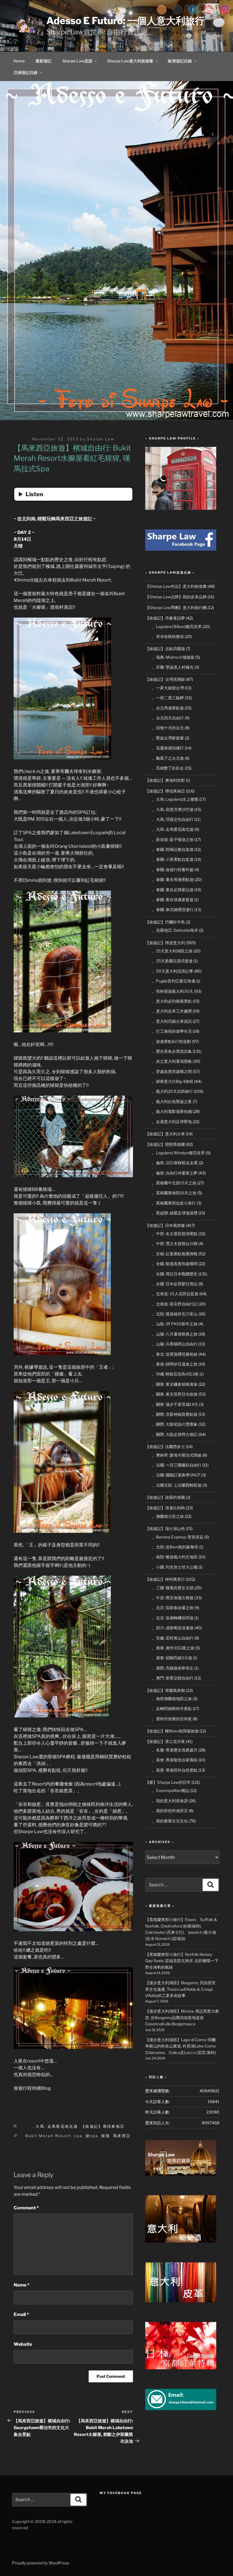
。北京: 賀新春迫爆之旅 (173, 1608)
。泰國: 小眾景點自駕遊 (173, 859)
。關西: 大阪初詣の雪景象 (175, 1424)
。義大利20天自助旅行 (172, 1091)
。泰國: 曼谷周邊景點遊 (173, 879)
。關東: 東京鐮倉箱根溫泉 (175, 1384)
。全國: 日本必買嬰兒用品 (175, 1284)
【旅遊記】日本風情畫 (165, 1225)
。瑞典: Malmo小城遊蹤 (173, 657)
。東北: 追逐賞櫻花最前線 (175, 1354)
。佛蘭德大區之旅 (168, 1516)
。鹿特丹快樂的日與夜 (172, 1719)
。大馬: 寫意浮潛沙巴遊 (173, 809)
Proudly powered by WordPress (40, 2563)
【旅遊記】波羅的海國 (165, 1497)
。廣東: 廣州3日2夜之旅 (173, 1648)
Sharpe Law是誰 (77, 61)
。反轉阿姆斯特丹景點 (172, 1708)
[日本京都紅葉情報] (181, 2368)
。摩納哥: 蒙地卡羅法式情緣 (177, 1455)
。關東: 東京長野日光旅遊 (175, 1394)
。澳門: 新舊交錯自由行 (173, 1678)
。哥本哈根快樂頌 (168, 636)
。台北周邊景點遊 (168, 708)
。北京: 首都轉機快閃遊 (173, 1618)
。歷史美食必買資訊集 (172, 1051)
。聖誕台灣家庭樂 (168, 738)
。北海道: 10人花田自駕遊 (175, 1294)
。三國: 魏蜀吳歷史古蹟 (173, 1588)
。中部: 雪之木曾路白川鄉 (175, 1243)
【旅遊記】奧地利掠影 (165, 780)
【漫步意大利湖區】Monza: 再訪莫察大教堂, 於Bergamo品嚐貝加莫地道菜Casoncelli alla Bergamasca (182, 2017)
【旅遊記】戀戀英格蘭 (165, 1144)
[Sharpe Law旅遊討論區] (181, 2174)
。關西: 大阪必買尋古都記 (175, 1434)
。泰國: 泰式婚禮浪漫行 (173, 909)
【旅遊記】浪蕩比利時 (165, 1508)
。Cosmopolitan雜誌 (171, 1790)
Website (23, 2344)
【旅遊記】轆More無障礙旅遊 (172, 1731)
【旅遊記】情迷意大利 (165, 943)
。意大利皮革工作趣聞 (172, 1011)
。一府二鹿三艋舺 (168, 698)
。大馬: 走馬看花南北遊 (55, 2126)
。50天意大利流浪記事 (173, 971)
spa (78, 2136)
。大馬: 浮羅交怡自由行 (173, 819)
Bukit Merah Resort (48, 2136)
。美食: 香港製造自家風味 (175, 1760)
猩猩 (106, 2136)
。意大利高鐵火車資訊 (172, 1021)
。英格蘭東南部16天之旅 (174, 1193)
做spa (92, 2136)
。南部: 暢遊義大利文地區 (175, 1557)
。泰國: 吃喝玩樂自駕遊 (173, 849)
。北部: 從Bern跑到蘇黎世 (175, 1547)
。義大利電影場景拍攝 (172, 1111)
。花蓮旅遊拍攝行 (168, 748)
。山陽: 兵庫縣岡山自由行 (175, 1344)
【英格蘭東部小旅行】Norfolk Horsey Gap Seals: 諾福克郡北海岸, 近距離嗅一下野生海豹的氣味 (182, 1961)
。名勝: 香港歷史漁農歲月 (175, 1750)
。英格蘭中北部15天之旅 (174, 1183)
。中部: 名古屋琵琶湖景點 (175, 1234)
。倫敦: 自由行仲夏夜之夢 (175, 1173)
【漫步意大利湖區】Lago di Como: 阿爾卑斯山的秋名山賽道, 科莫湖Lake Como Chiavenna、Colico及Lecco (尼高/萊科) (181, 2046)
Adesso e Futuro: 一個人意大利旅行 (125, 21)
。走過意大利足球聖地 (172, 1122)
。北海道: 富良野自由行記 (175, 1304)
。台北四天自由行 (168, 718)
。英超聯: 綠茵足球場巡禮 (175, 1213)
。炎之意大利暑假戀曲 (172, 1061)
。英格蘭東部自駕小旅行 (174, 1203)
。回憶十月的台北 (168, 728)
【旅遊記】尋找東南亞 (103, 2126)
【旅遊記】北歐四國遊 (165, 649)
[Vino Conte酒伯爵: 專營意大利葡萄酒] (181, 2241)
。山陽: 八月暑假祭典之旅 (175, 1334)
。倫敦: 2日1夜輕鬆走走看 (175, 1163)
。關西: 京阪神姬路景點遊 (175, 1414)
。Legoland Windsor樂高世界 (178, 1153)
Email (21, 2314)
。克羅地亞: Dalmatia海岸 (175, 930)
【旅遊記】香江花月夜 (165, 1741)
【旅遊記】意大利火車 (165, 1134)
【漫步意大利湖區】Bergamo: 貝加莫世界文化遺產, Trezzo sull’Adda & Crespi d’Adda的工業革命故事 (180, 1989)
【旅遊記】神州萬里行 (165, 1579)
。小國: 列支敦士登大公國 (175, 1567)
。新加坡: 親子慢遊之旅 (173, 839)
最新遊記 (43, 61)
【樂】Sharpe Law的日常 (168, 1782)
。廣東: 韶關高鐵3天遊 (172, 1658)
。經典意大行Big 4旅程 (173, 1081)
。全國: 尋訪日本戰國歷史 (175, 1274)
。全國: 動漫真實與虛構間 (175, 1264)
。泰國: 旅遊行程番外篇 (173, 869)
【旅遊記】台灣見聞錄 (165, 679)
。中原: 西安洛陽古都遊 (173, 1598)
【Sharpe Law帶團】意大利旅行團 (176, 607)
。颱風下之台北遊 (168, 758)
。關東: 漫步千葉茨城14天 (175, 1404)
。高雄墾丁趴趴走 (168, 768)
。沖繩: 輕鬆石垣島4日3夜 (175, 1374)
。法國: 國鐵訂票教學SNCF (176, 1475)
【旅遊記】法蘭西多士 (165, 1447)
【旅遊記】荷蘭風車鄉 (165, 1690)
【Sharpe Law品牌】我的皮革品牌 (176, 597)
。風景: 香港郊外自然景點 (175, 1770)
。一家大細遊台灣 (168, 688)
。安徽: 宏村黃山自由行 (173, 1638)
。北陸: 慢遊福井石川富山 (175, 1314)
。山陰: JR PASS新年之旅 (175, 1324)
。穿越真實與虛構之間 (172, 1071)
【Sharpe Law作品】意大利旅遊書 (176, 586)
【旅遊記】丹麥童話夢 (165, 618)
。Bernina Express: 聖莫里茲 (178, 1537)
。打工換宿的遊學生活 (172, 1031)
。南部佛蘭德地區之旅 (172, 1699)
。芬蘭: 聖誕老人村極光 (173, 667)
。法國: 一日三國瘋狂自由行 (177, 1465)
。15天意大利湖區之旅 (172, 951)
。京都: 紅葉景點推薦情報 (175, 1254)
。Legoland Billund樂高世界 (177, 626)
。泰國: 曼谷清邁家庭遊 (173, 900)
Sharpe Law (101, 439)
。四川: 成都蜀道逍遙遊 (173, 1628)
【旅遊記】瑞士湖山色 (165, 1528)
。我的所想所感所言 (170, 1811)
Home (19, 61)
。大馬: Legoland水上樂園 (175, 799)
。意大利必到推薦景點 (172, 1001)
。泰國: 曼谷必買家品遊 (173, 890)
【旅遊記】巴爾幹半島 (165, 922)
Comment (26, 2208)
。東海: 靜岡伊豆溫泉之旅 (175, 1364)
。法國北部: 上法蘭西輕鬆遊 (177, 1485)
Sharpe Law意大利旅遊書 (130, 61)
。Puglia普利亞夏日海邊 (174, 981)
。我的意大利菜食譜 (170, 1801)
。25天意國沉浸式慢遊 (172, 961)
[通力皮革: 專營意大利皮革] (181, 2301)
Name (22, 2285)
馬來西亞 (122, 2136)
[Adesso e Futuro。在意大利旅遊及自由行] (181, 549)
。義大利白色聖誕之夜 (172, 1101)
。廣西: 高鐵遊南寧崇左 (173, 1668)
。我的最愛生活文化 (170, 1821)
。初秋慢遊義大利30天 (173, 991)
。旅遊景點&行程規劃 (171, 1041)
